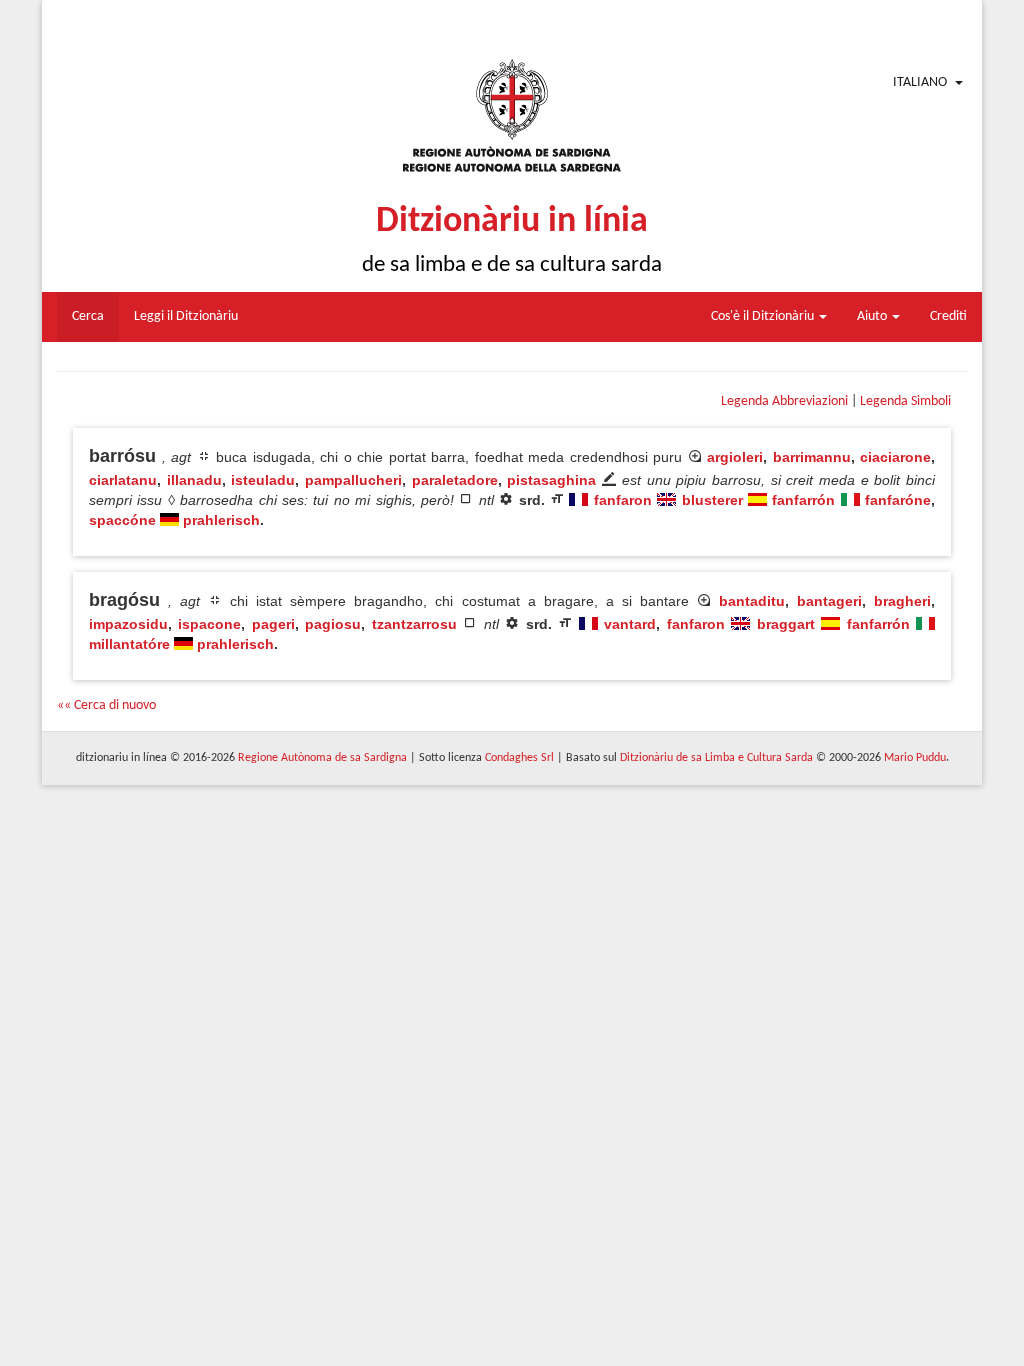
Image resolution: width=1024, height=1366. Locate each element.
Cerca (88, 316)
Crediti (948, 316)
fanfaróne (898, 500)
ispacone (209, 624)
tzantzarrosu (414, 624)
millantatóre (129, 644)
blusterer (712, 500)
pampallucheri (353, 480)
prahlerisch (221, 520)
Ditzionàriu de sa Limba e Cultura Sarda (716, 758)
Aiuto (873, 316)
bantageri (829, 601)
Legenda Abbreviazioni (784, 401)
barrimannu (812, 457)
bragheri (902, 601)
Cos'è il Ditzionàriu (764, 316)
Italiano (920, 82)
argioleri (735, 457)
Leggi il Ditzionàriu (186, 316)
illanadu (194, 480)
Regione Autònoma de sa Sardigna (322, 758)
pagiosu (333, 624)
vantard (630, 624)
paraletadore (455, 480)
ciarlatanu (123, 480)
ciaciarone (895, 457)
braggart (786, 624)
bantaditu (752, 601)
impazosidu (128, 624)
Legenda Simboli (905, 401)
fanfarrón (803, 500)
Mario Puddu (915, 758)
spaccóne (122, 520)
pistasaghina (551, 480)
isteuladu (263, 480)
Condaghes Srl (519, 758)
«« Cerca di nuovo (106, 705)
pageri (273, 624)
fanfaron (623, 500)
